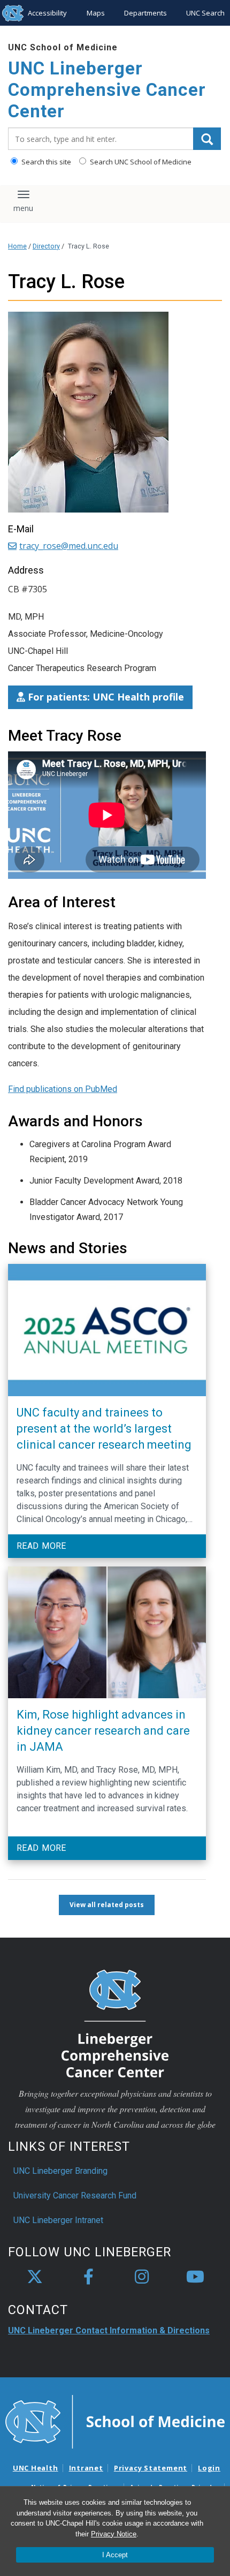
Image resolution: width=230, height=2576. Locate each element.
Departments (145, 13)
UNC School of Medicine (63, 47)
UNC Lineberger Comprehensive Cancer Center (107, 89)
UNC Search (205, 13)
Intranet (86, 2468)
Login (209, 2468)
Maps (96, 13)
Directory (46, 246)
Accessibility (47, 13)
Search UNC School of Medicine (140, 162)
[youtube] (195, 2277)
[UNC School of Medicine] (115, 2421)
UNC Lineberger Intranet (58, 2220)
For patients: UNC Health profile (105, 697)
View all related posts (107, 1905)
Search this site (45, 162)
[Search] (207, 139)
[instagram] (142, 2277)
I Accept (115, 2555)
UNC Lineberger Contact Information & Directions (109, 2330)
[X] (35, 2277)
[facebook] (88, 2277)
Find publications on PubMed (63, 1089)
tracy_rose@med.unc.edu (69, 546)
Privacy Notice (114, 2534)
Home (17, 246)
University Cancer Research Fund (75, 2195)
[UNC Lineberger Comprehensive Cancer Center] (115, 2023)
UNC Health (36, 2468)
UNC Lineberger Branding (60, 2171)
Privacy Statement (151, 2468)
